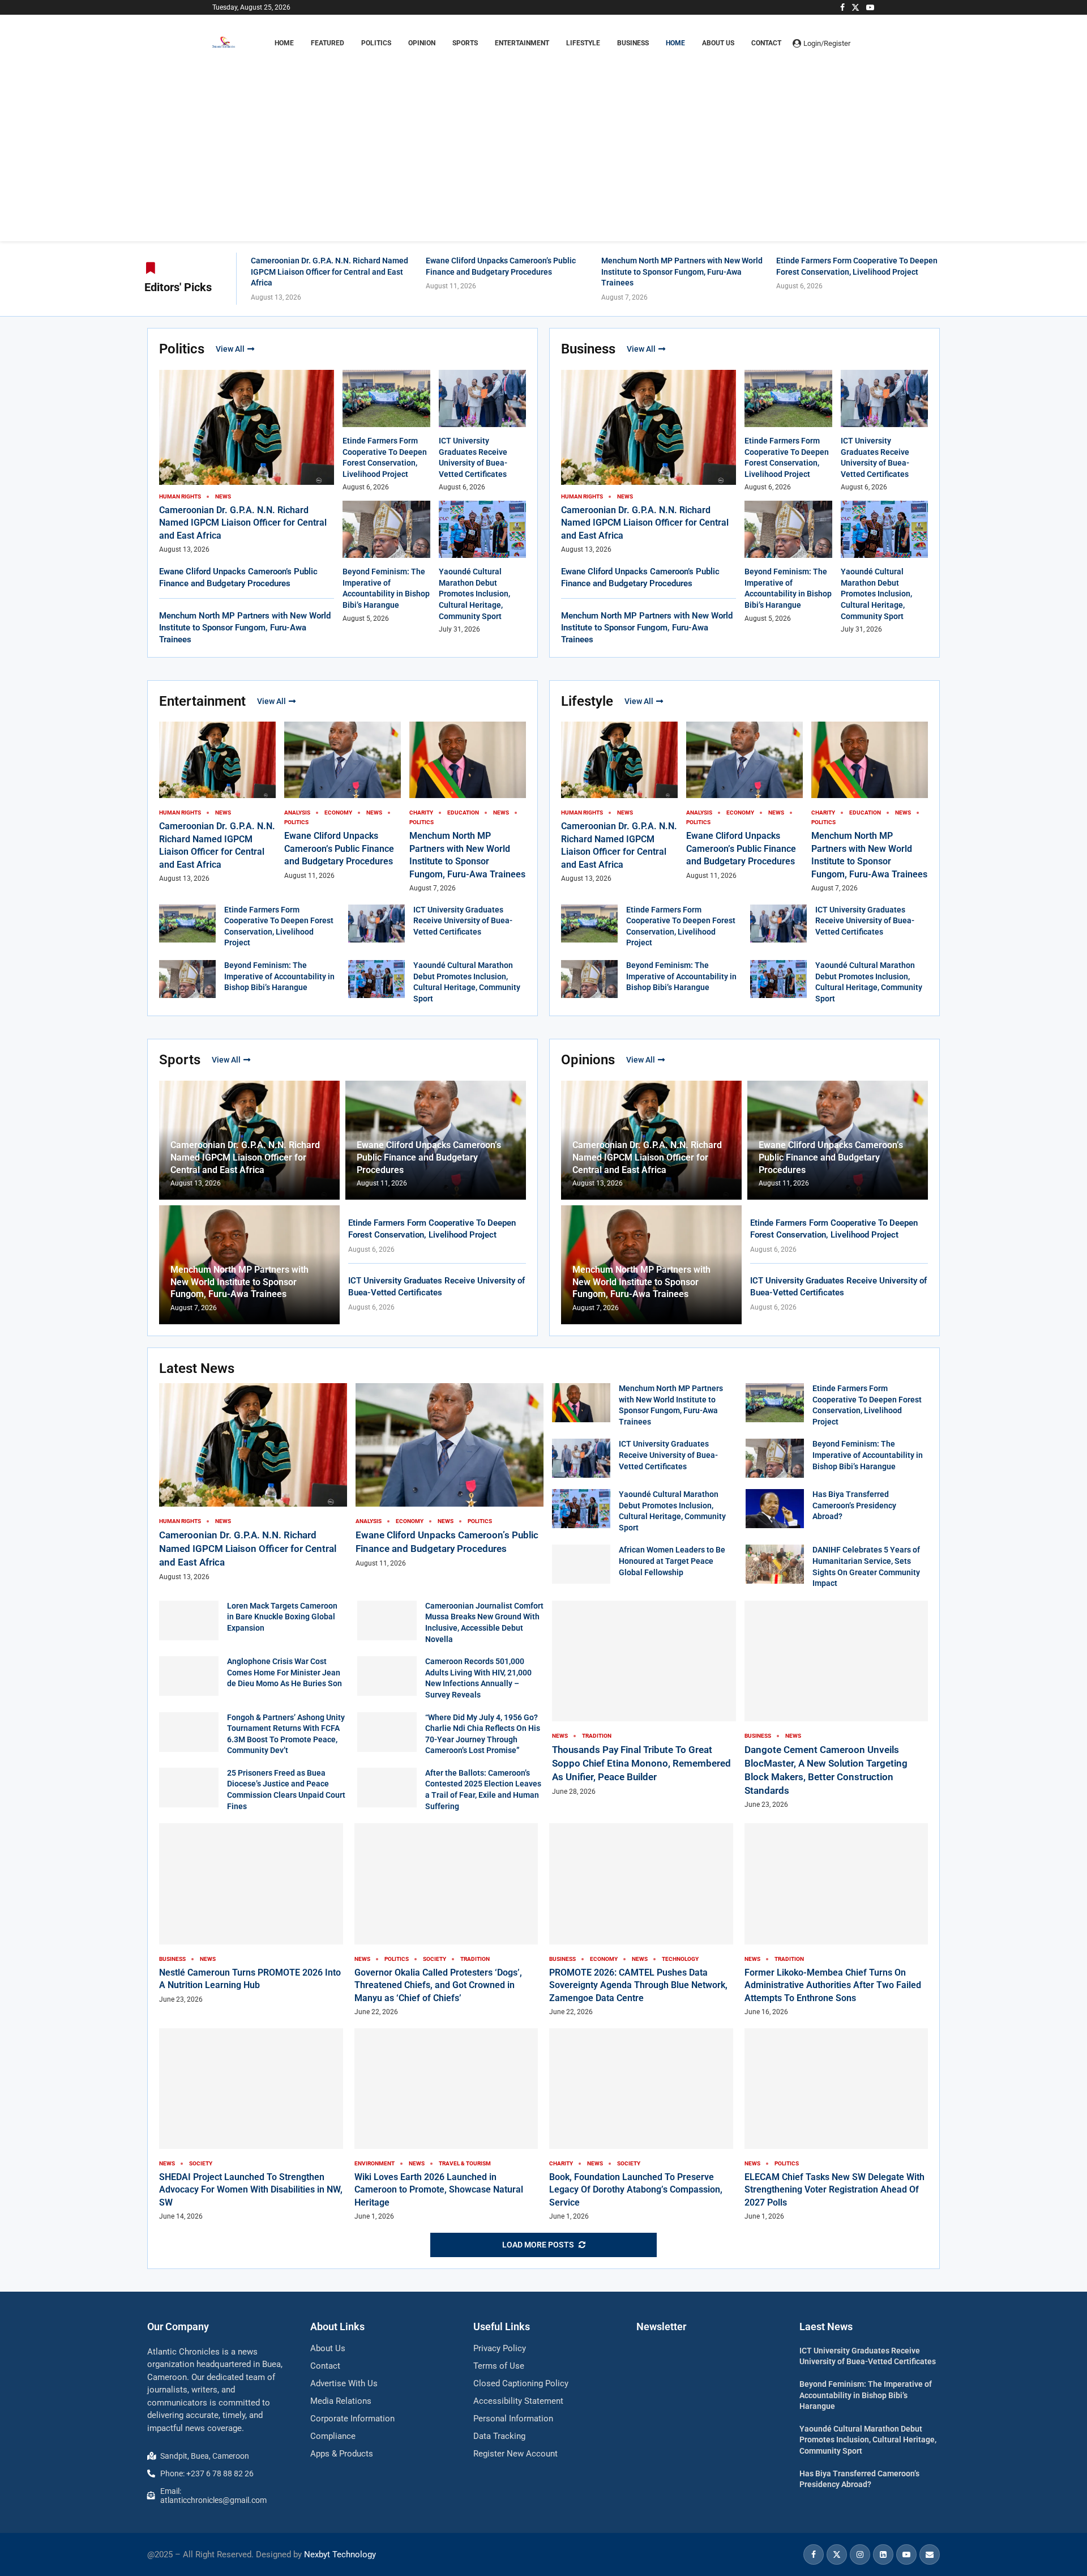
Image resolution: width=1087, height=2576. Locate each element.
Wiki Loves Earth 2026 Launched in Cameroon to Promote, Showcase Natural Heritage (439, 2190)
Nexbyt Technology (340, 2554)
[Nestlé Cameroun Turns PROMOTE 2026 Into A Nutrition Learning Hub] (251, 1914)
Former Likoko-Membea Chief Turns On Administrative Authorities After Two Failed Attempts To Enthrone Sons (833, 1985)
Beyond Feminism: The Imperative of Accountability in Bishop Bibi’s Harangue (279, 976)
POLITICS (376, 43)
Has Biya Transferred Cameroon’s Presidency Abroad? (854, 1505)
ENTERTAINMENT (522, 43)
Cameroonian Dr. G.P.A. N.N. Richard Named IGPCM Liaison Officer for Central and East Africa (329, 272)
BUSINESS (633, 43)
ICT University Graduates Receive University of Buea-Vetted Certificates (463, 921)
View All (230, 349)
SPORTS (465, 43)
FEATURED (328, 43)
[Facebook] (842, 7)
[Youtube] (870, 7)
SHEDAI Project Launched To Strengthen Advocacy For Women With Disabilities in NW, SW (251, 2190)
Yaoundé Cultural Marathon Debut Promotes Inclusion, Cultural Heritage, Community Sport (474, 594)
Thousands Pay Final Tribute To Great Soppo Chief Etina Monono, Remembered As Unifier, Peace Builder (641, 1763)
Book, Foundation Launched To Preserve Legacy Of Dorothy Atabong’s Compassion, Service (636, 2190)
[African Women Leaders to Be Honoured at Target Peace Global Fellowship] (581, 1564)
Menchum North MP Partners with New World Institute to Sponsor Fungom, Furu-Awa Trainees (682, 272)
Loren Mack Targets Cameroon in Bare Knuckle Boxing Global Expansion (282, 1617)
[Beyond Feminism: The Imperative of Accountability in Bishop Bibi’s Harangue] (187, 979)
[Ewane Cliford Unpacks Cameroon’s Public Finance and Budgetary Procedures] (450, 1476)
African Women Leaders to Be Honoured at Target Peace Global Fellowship (672, 1561)
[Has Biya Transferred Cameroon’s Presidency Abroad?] (775, 1509)
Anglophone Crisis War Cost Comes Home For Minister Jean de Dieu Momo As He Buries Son (284, 1672)
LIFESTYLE (583, 43)
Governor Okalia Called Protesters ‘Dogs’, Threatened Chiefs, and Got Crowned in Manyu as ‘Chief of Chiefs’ (438, 1985)
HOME (284, 43)
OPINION (422, 43)
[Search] (869, 43)
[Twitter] (855, 7)
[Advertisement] (543, 139)
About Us (718, 43)
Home (675, 43)
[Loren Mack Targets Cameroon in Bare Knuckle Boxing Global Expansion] (189, 1620)
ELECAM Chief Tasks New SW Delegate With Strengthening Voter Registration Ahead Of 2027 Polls (834, 2190)
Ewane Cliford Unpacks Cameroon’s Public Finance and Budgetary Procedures (339, 848)
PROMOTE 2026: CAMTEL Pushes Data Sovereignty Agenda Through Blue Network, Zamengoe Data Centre (638, 1985)
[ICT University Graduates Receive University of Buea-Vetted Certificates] (376, 924)
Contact (766, 43)
